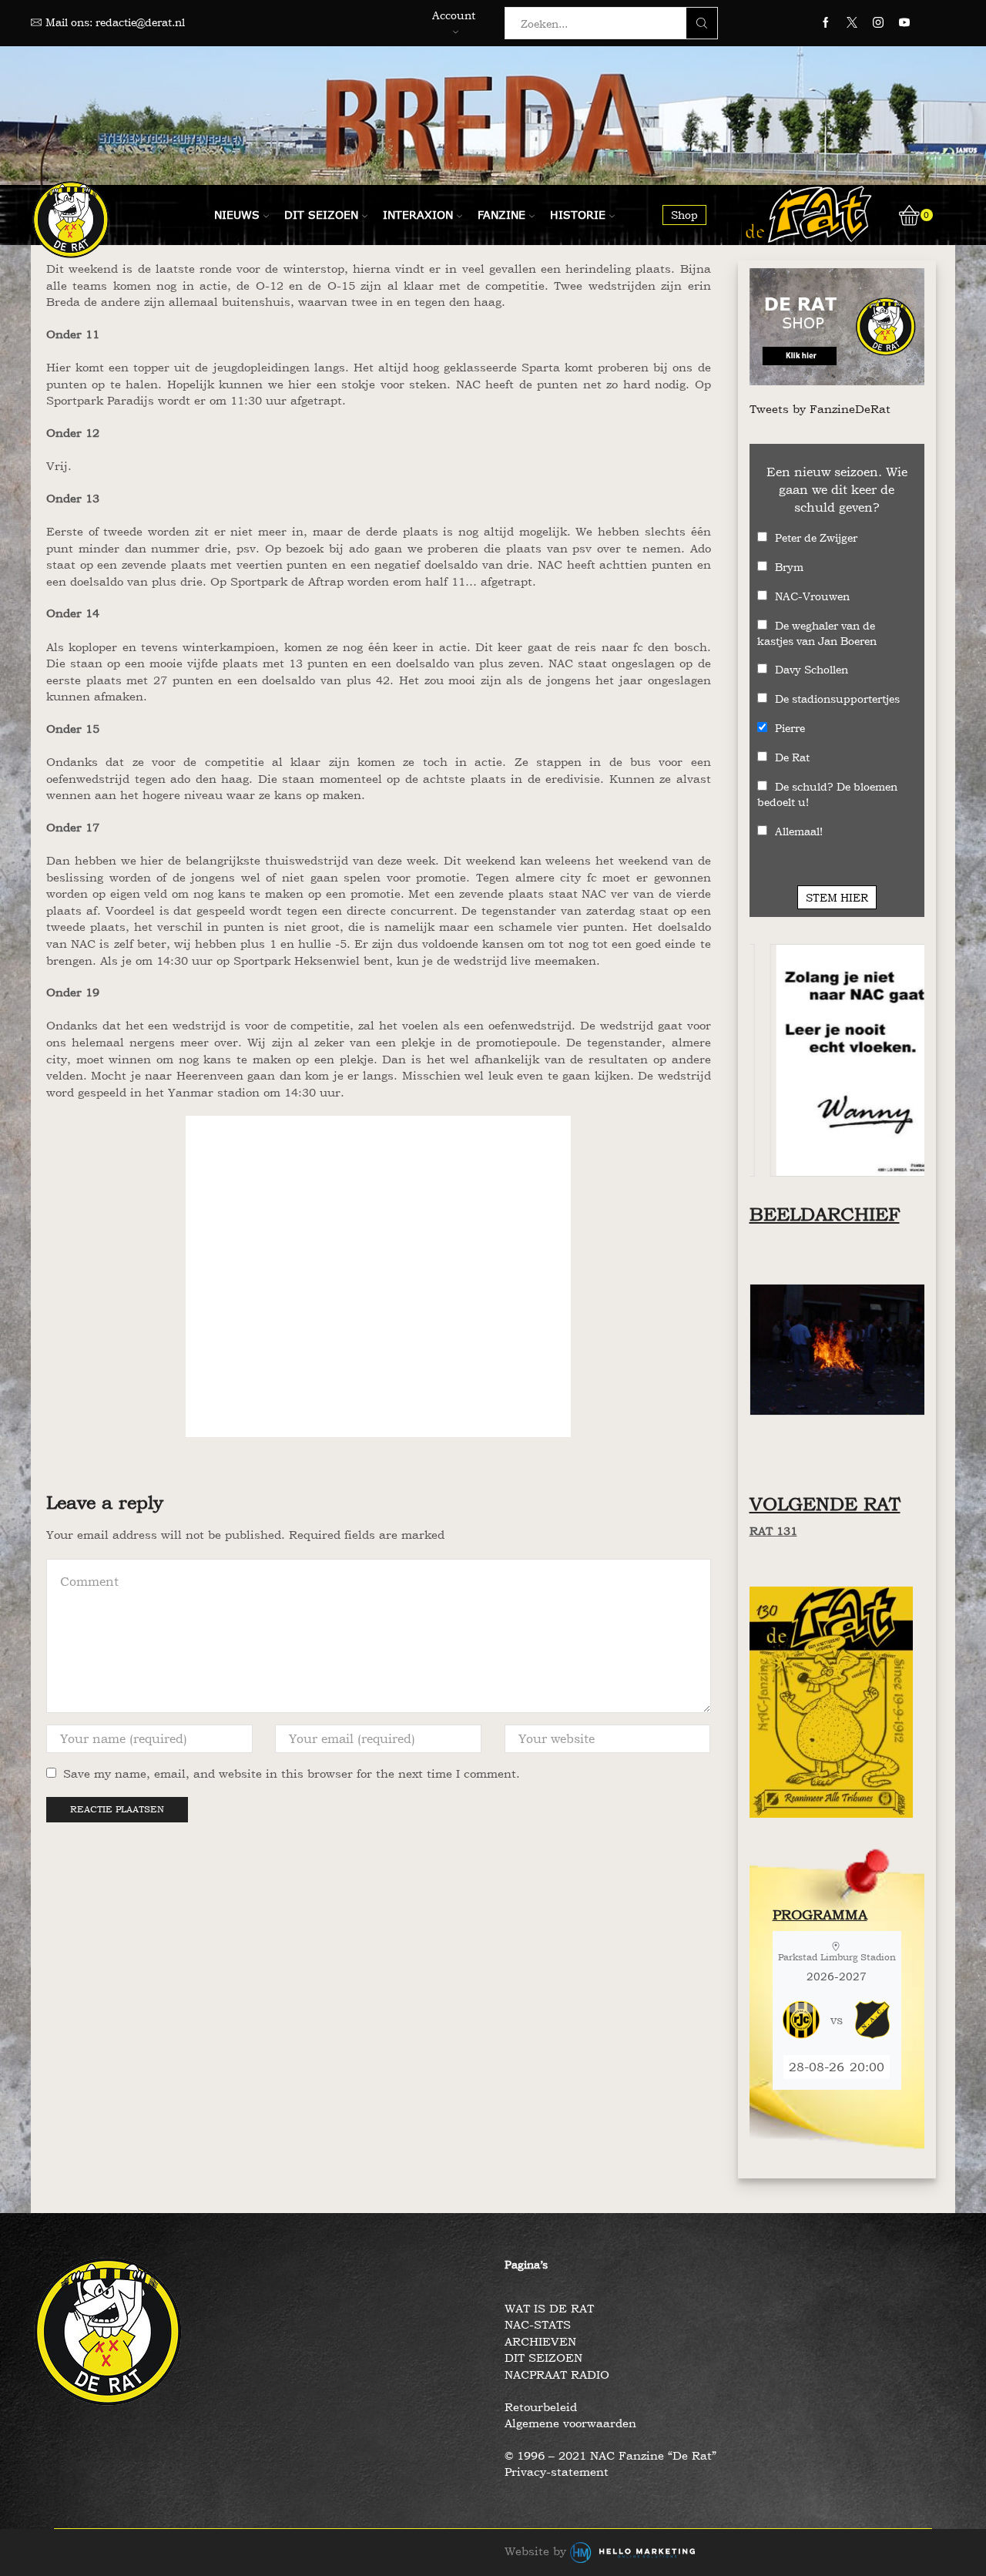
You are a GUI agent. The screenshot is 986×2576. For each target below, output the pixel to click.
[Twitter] (852, 23)
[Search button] (702, 23)
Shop (684, 215)
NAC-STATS (538, 2324)
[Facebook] (826, 23)
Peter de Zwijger (816, 537)
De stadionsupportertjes (837, 699)
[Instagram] (878, 23)
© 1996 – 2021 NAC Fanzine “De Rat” (610, 2455)
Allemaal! (799, 831)
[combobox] (600, 23)
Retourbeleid (541, 2407)
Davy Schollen (812, 669)
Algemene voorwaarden (570, 2423)
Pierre (790, 728)
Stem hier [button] (837, 897)
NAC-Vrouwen (812, 596)
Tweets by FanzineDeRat (820, 409)
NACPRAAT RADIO (557, 2374)
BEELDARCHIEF (825, 1214)
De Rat (792, 757)
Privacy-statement (557, 2472)
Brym (789, 567)
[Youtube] (904, 23)
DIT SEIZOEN (543, 2358)
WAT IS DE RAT (549, 2308)
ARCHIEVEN (540, 2341)
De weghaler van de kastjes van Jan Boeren (817, 633)
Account (454, 15)
